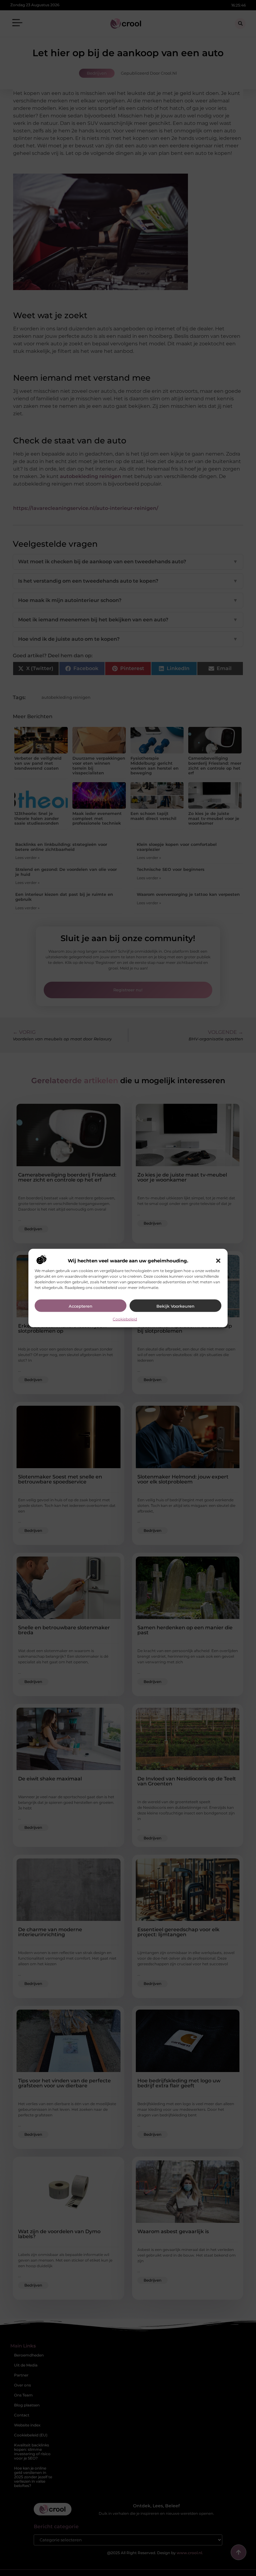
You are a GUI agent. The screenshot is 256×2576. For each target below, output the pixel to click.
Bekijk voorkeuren (175, 1306)
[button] (218, 1261)
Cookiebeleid (125, 1319)
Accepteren (81, 1306)
